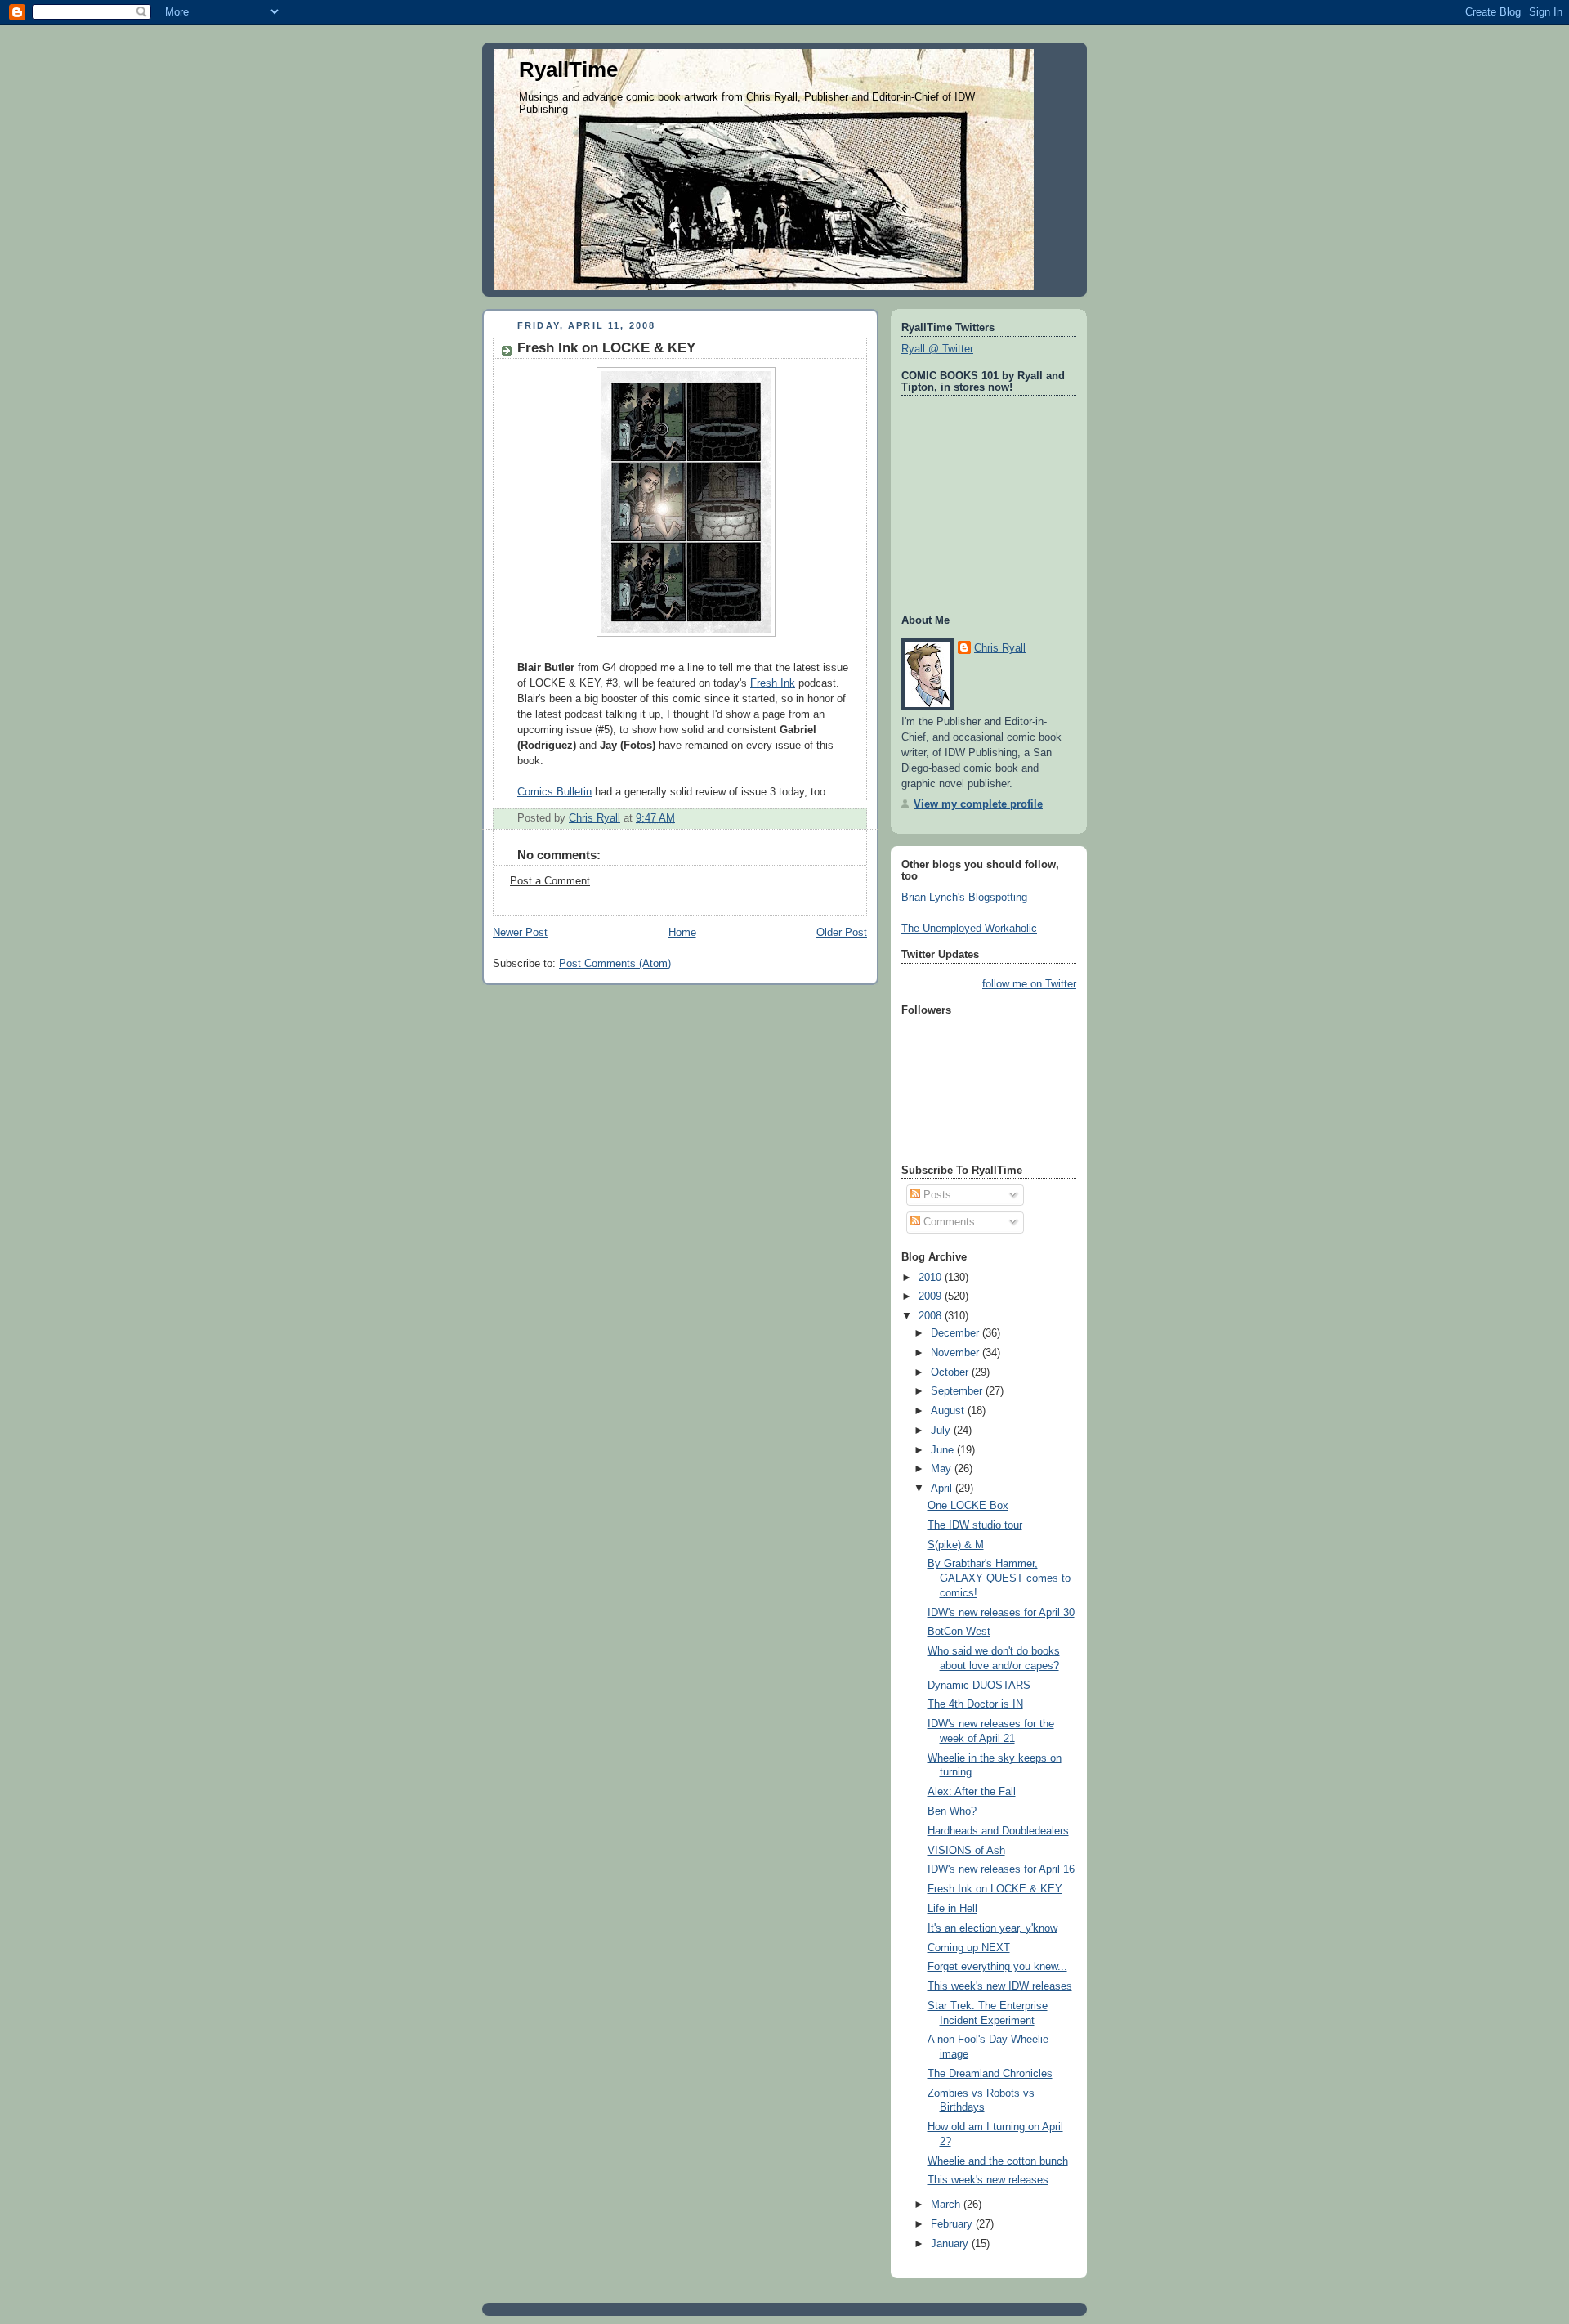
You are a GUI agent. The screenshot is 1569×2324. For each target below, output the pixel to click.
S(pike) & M (956, 1545)
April (943, 1489)
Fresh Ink (773, 683)
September (958, 1391)
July (942, 1431)
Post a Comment (550, 881)
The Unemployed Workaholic (969, 929)
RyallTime (568, 69)
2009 (932, 1296)
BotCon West (959, 1632)
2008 (932, 1316)
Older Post (842, 933)
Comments (948, 1222)
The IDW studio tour (975, 1525)
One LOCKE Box (968, 1506)
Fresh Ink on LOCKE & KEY (606, 348)
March (947, 2205)
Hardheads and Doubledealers (998, 1831)
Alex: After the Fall (972, 1792)
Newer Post (520, 933)
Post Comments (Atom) (615, 964)
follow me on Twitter (1029, 984)
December (957, 1333)
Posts (936, 1195)
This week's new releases (988, 2180)
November (957, 1353)
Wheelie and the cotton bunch (998, 2161)
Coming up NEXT (969, 1948)
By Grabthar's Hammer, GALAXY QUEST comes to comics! (999, 1578)
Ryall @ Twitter (937, 349)
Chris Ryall (1000, 648)
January (951, 2244)
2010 (932, 1278)
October (951, 1372)
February (953, 2224)
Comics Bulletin (554, 792)
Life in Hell (952, 1909)
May (943, 1469)
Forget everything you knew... (997, 1967)
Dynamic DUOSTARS (979, 1686)
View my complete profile (978, 804)
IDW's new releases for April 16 (1001, 1869)
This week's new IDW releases (1000, 1986)
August (949, 1411)
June (944, 1450)
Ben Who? (952, 1811)
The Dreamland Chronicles (990, 2074)
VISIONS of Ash (966, 1851)
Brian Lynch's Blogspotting (964, 898)
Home (682, 933)
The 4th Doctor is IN (975, 1704)
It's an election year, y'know (992, 1928)
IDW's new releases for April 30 (1001, 1613)
